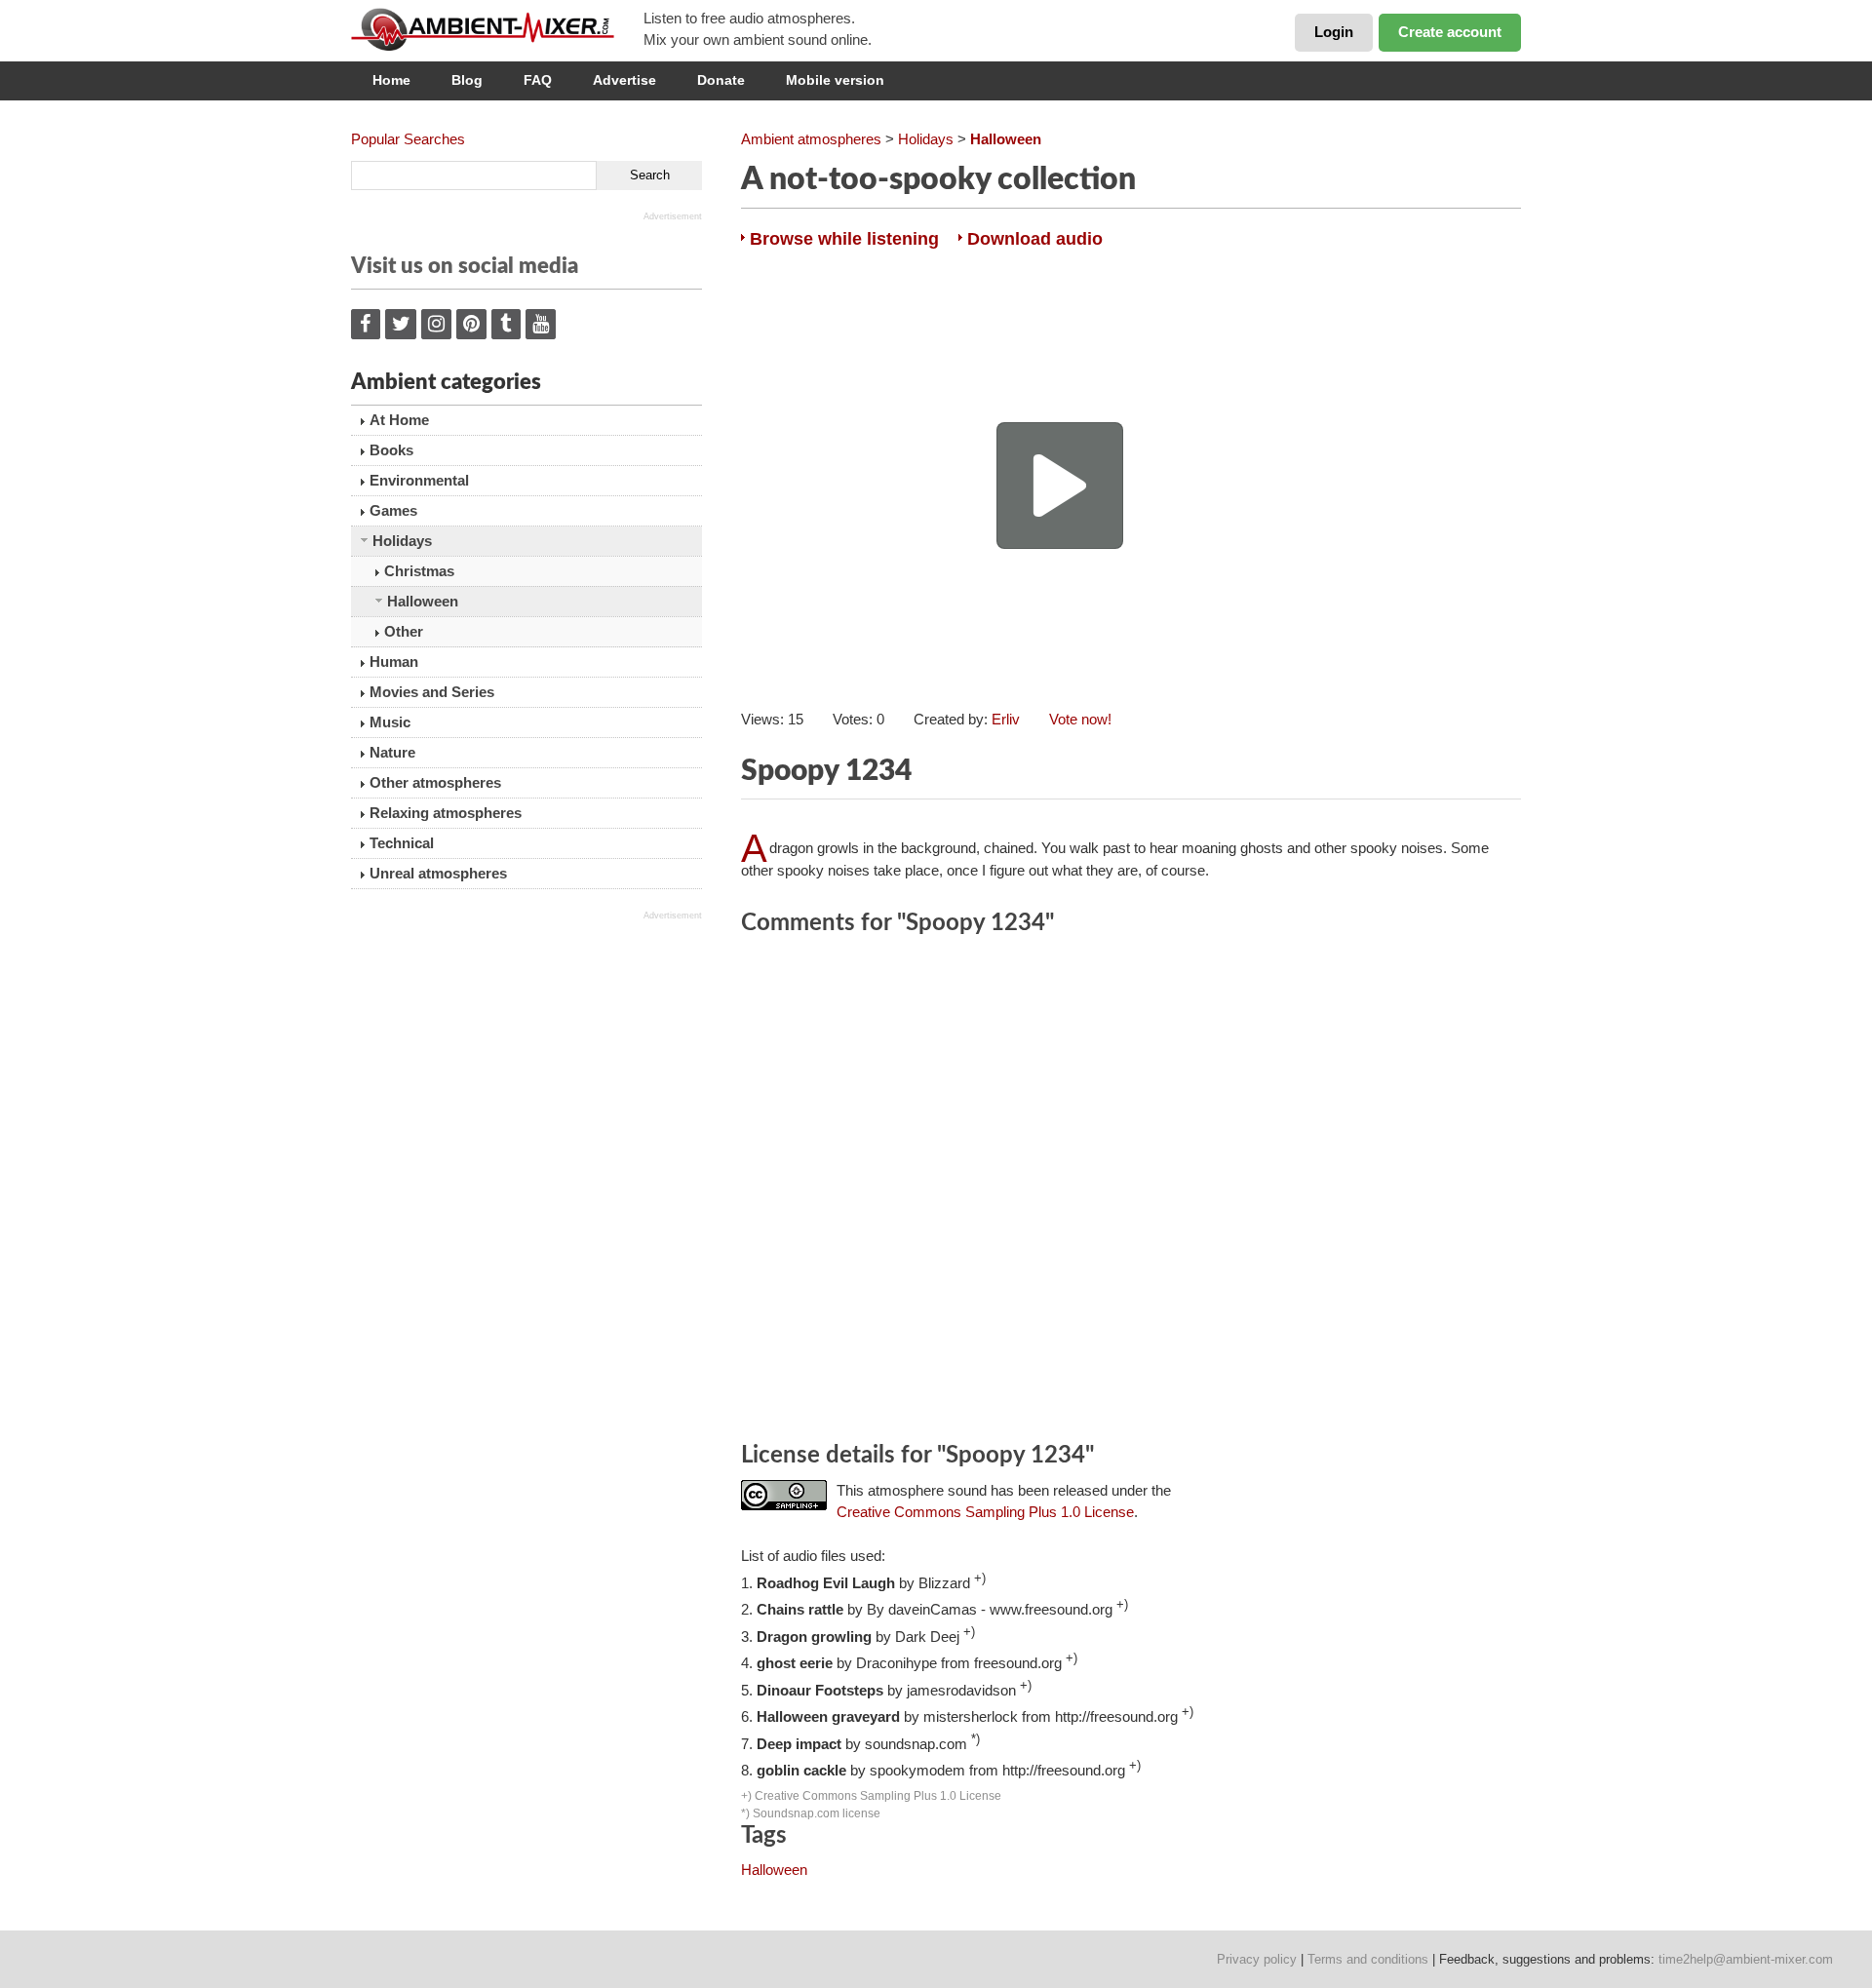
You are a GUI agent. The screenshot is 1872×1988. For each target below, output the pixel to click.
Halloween (774, 1870)
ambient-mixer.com (497, 29)
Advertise (624, 80)
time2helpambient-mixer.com (1746, 1959)
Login (1334, 32)
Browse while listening (844, 239)
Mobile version (835, 80)
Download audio (1035, 239)
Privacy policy (1257, 1959)
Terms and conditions (1368, 1959)
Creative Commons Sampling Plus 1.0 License (985, 1512)
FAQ (538, 80)
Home (391, 80)
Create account (1450, 32)
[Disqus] (1131, 1191)
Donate (721, 80)
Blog (467, 80)
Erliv (1006, 719)
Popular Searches (408, 139)
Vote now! (1080, 719)
